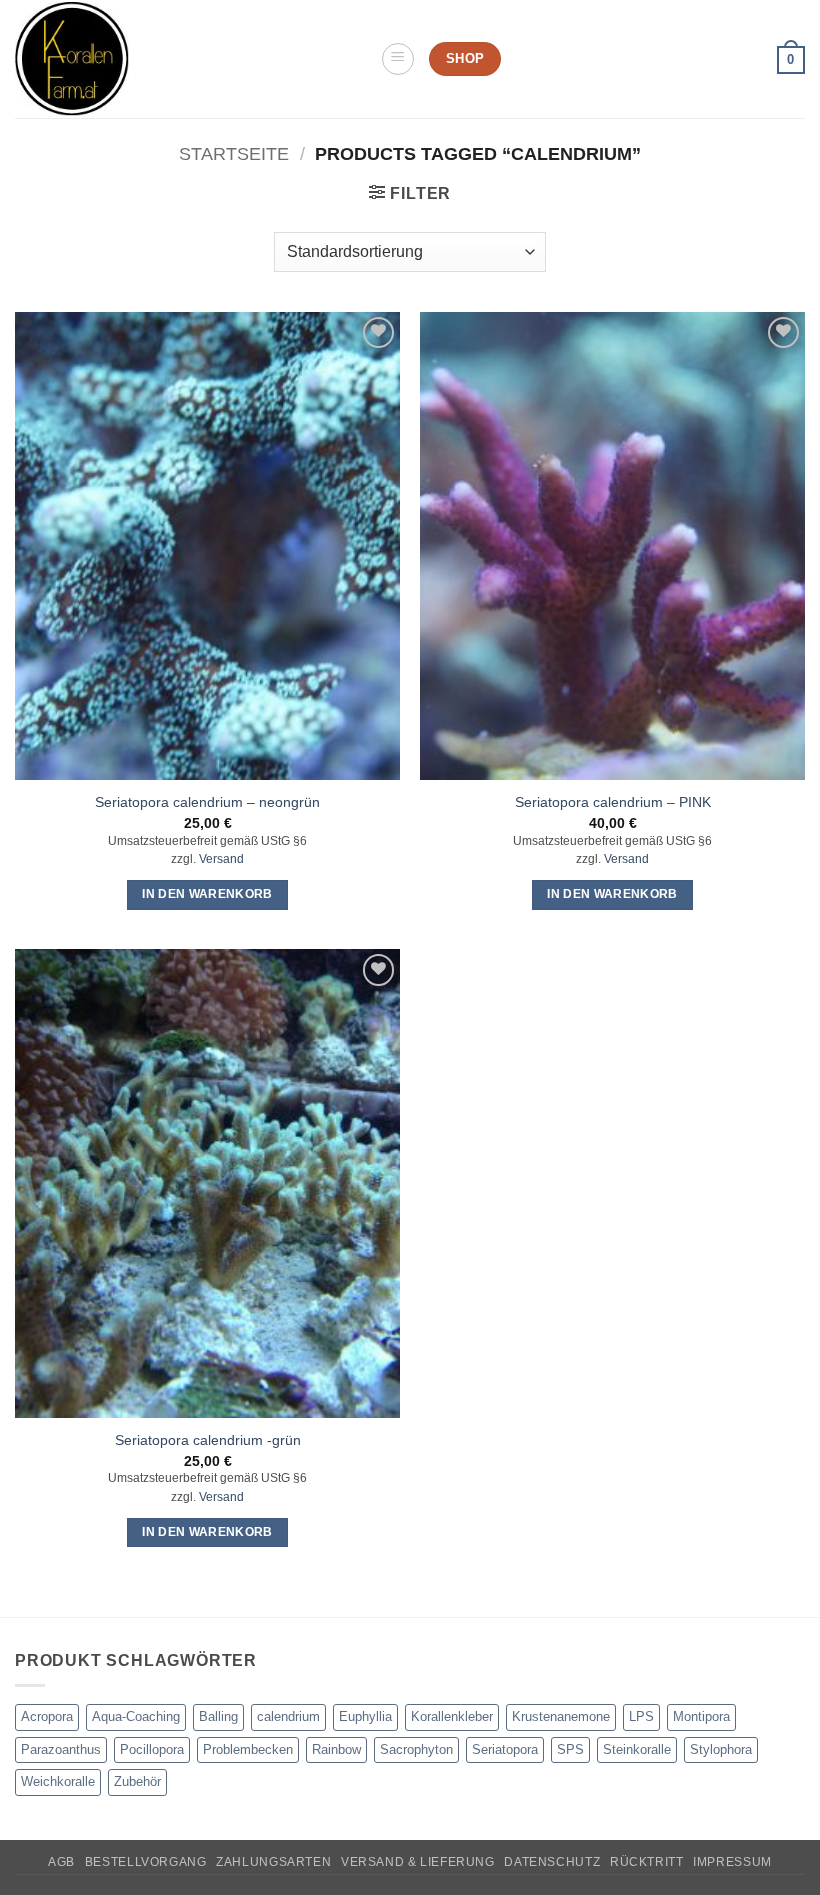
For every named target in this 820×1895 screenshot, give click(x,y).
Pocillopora (152, 1749)
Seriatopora (505, 1749)
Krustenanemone (561, 1716)
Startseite (234, 153)
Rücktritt (647, 1862)
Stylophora (721, 1749)
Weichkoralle (58, 1781)
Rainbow (336, 1749)
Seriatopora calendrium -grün (208, 1440)
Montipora (701, 1716)
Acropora (47, 1716)
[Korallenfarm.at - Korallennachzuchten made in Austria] (190, 59)
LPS (641, 1716)
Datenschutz (552, 1862)
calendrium (288, 1716)
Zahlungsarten (273, 1862)
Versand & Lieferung (418, 1862)
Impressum (732, 1862)
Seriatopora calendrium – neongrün (207, 802)
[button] (398, 59)
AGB (61, 1862)
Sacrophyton (416, 1749)
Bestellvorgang (146, 1862)
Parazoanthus (61, 1749)
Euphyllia (365, 1716)
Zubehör (137, 1781)
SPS (570, 1749)
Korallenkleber (452, 1716)
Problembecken (248, 1749)
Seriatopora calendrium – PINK (613, 802)
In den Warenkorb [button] (207, 894)
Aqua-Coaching (136, 1716)
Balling (218, 1716)
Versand (221, 859)
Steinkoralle (637, 1749)
